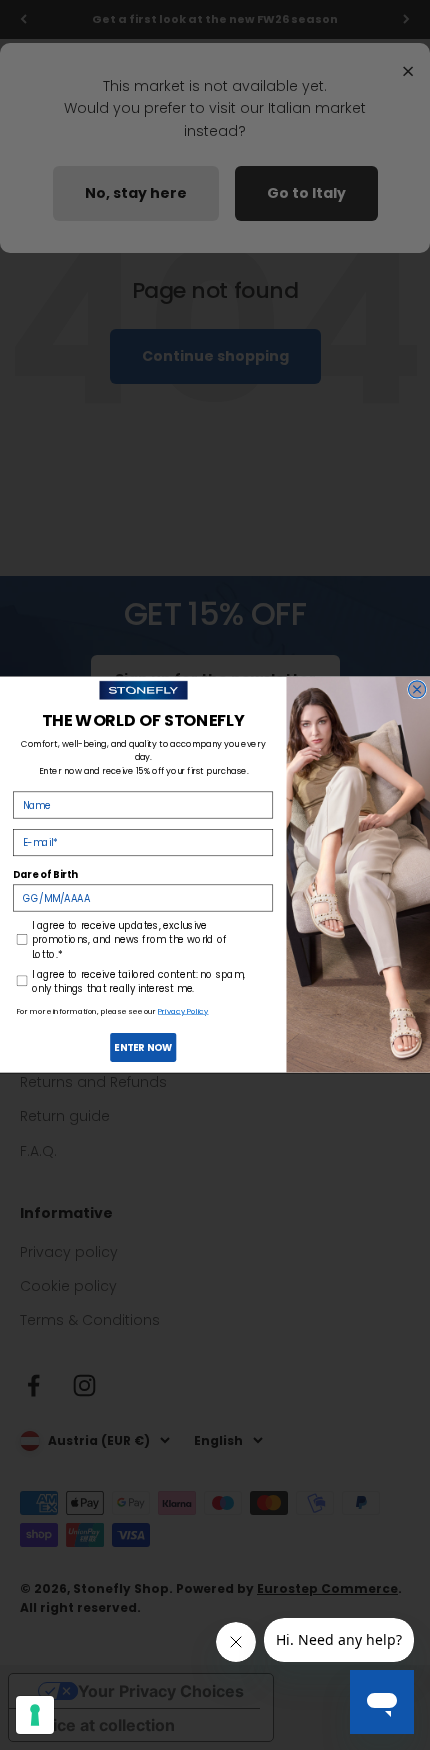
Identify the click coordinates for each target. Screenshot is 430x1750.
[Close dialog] (417, 689)
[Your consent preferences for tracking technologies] (35, 1715)
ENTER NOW (143, 1047)
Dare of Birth (45, 874)
